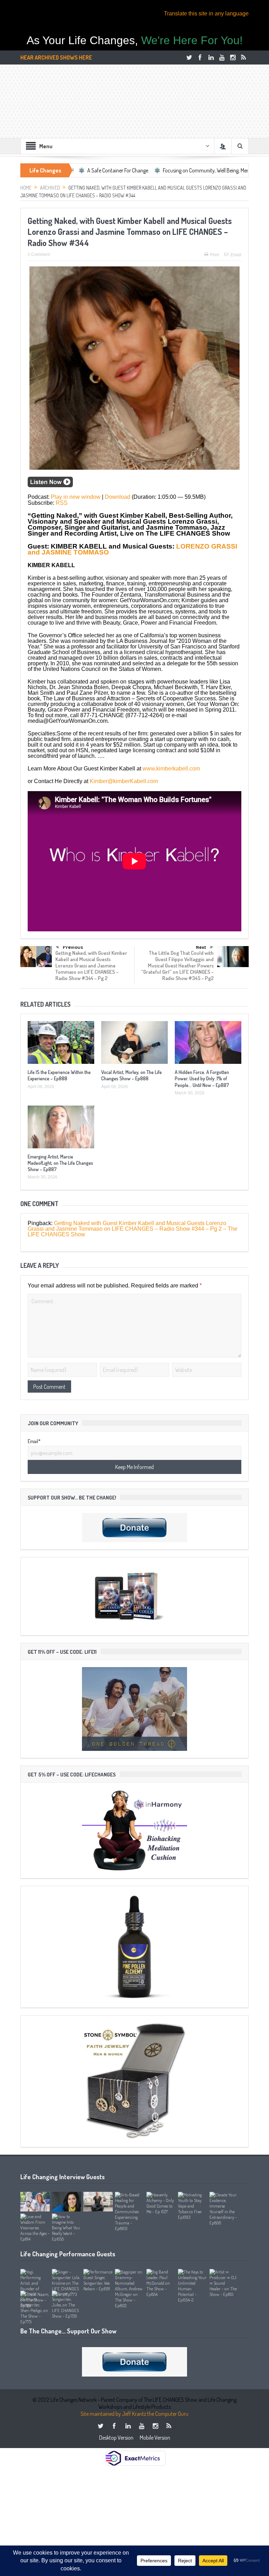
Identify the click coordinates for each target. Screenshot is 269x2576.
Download (118, 497)
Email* (34, 1441)
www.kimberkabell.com (171, 769)
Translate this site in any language (206, 13)
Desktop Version (116, 2438)
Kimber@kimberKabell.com (124, 781)
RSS (62, 503)
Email (236, 255)
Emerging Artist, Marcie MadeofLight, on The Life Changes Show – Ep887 (60, 1163)
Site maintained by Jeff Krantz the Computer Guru (134, 2414)
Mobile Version (155, 2438)
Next (201, 947)
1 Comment (39, 254)
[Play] (50, 485)
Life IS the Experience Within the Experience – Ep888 (59, 1075)
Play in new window (76, 497)
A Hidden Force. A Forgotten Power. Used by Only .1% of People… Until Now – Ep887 (202, 1078)
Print (215, 255)
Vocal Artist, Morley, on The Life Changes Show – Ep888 (132, 1075)
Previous (73, 947)
